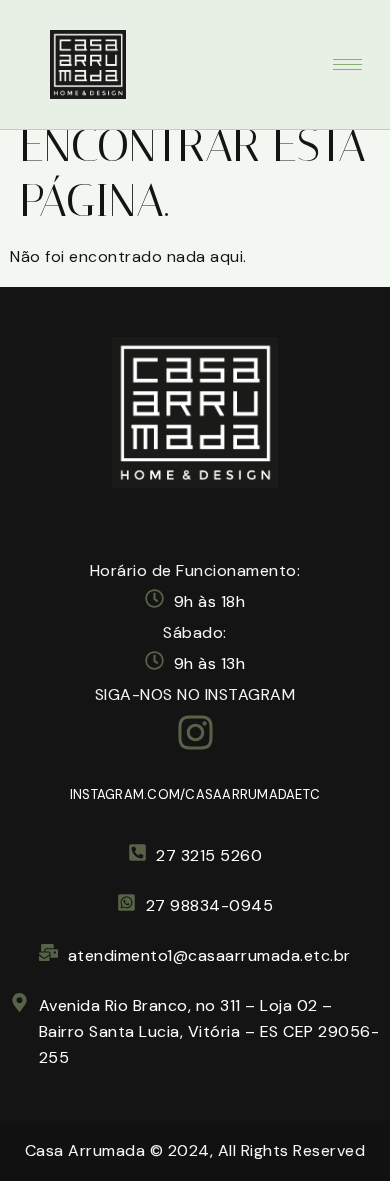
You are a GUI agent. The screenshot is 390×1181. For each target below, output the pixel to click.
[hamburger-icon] (347, 64)
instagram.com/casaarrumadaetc (195, 794)
